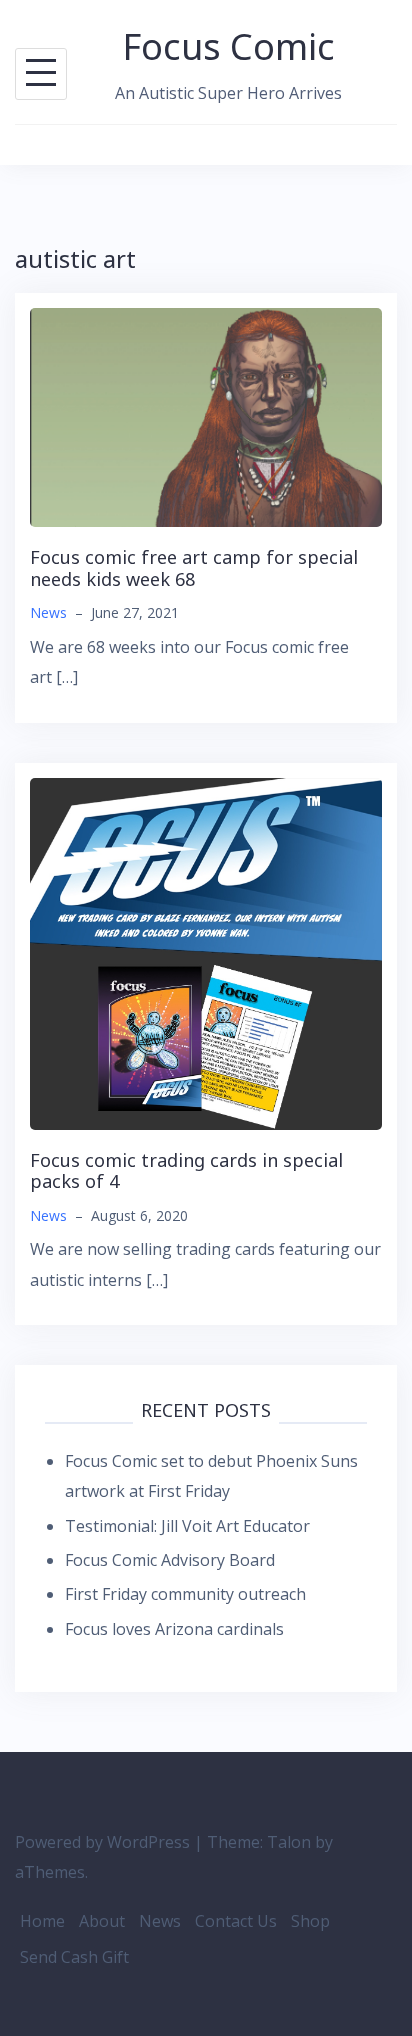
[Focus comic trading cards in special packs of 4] (206, 952)
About (102, 1921)
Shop (310, 1921)
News (48, 612)
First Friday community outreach (185, 1594)
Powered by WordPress (102, 1842)
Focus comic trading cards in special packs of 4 (186, 1171)
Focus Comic (229, 46)
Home (42, 1921)
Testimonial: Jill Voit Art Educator (187, 1526)
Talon (289, 1842)
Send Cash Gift (74, 1957)
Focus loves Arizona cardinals (174, 1629)
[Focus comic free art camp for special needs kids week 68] (206, 416)
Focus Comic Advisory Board (170, 1560)
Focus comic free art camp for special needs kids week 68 (194, 568)
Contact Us (236, 1921)
